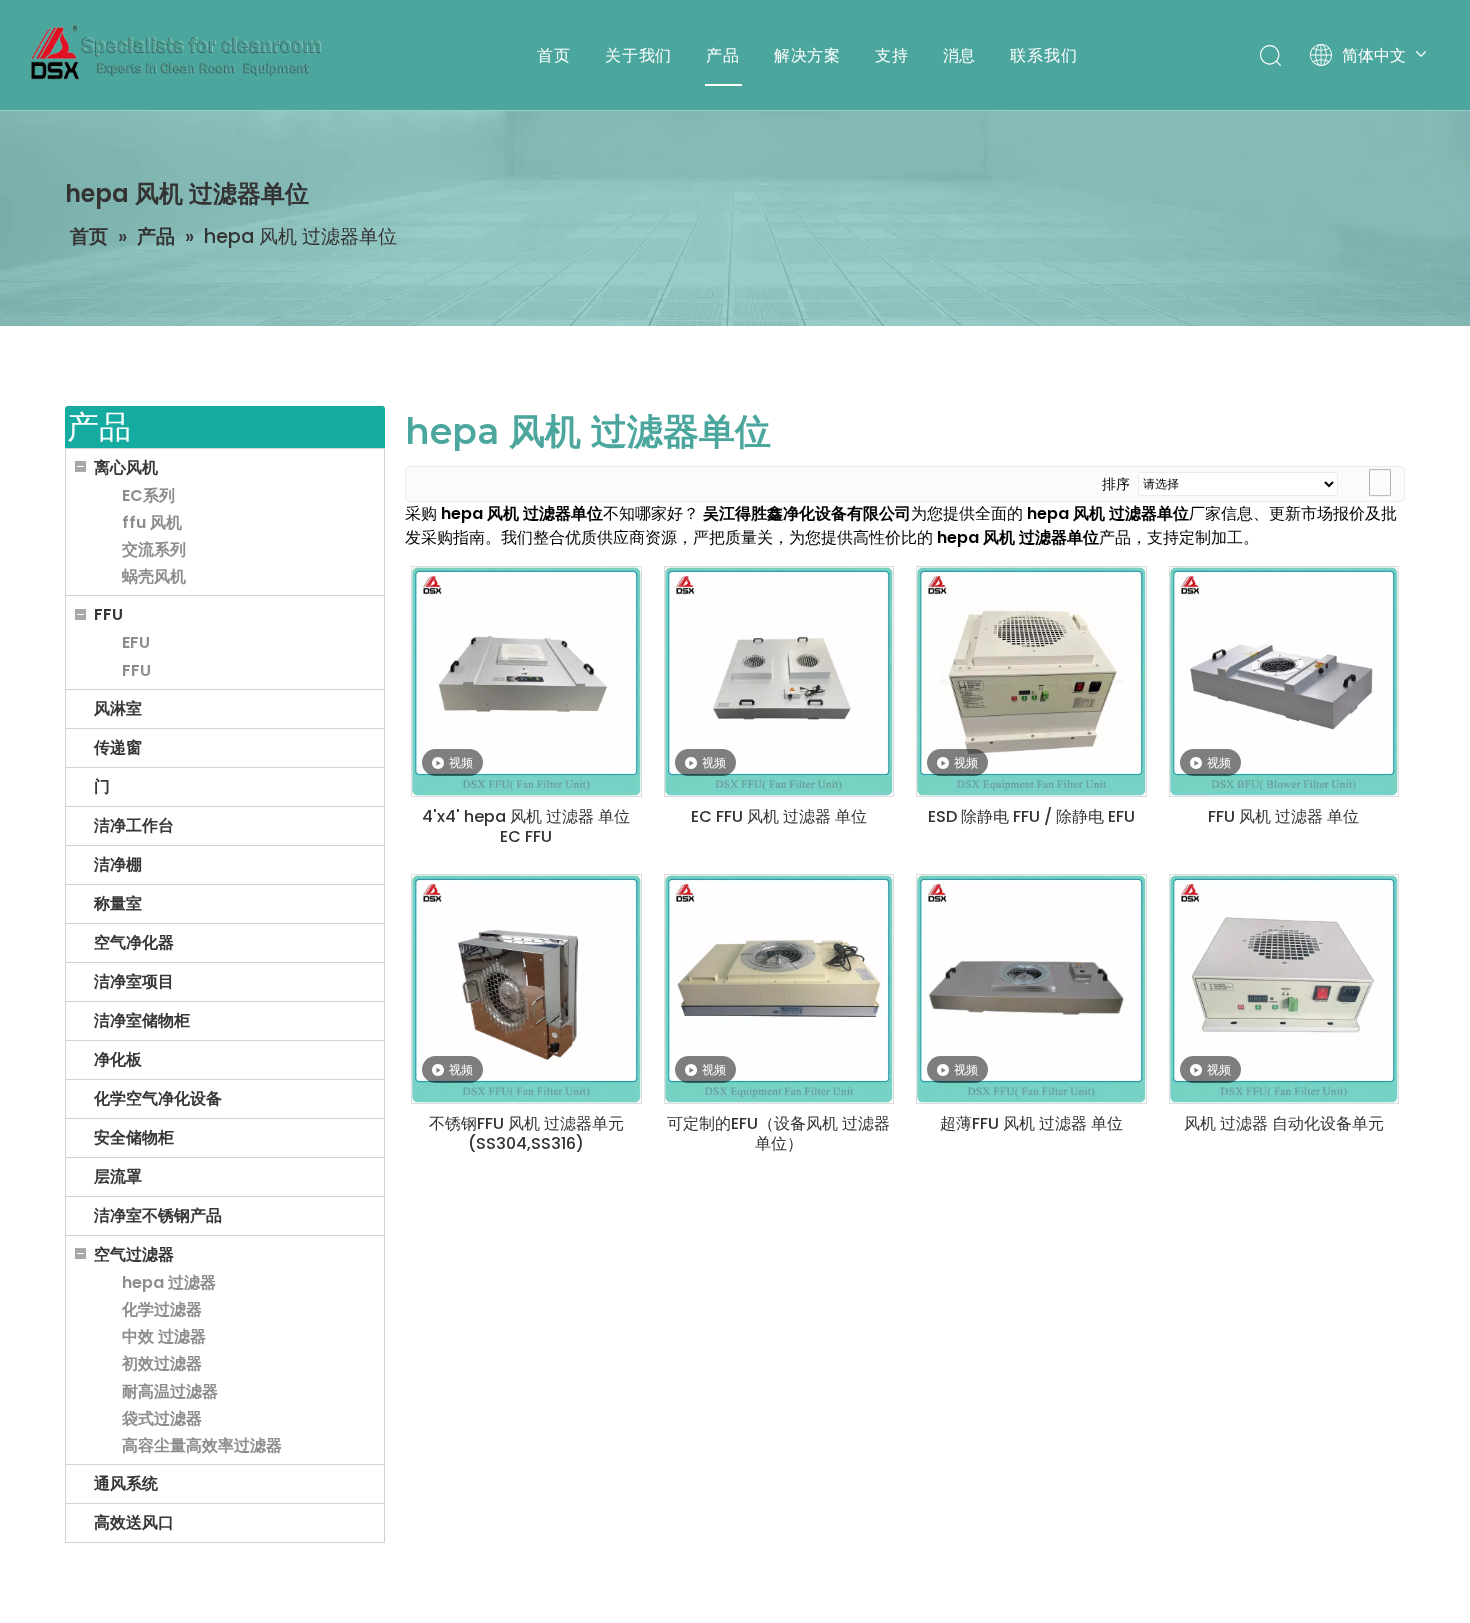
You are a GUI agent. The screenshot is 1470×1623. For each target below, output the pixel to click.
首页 (554, 55)
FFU (108, 614)
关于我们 (638, 55)
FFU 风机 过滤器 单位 (1283, 817)
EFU (136, 642)
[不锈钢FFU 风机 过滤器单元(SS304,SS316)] (526, 988)
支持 (892, 55)
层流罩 (118, 1176)
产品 (723, 55)
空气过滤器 (134, 1254)
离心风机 (126, 467)
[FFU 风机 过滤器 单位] (1284, 680)
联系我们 (1043, 55)
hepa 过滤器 (169, 1282)
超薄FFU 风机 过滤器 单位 (1031, 1124)
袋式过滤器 (162, 1418)
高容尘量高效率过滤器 (202, 1445)
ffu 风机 (152, 522)
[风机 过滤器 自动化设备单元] (1284, 988)
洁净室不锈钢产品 (158, 1215)
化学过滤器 (162, 1309)
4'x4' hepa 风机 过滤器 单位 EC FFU (526, 827)
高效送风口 (134, 1522)
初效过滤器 (162, 1363)
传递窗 (118, 747)
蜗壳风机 (154, 576)
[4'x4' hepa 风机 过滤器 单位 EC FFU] (526, 680)
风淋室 (118, 708)
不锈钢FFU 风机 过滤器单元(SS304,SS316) (526, 1134)
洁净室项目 (134, 981)
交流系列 (154, 549)
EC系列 (148, 495)
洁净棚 (118, 864)
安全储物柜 (134, 1137)
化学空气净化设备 (158, 1098)
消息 (960, 55)
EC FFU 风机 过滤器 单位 (779, 817)
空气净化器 (134, 942)
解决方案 (807, 55)
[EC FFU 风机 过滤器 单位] (779, 680)
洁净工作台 (134, 825)
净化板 (118, 1059)
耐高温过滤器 (170, 1391)
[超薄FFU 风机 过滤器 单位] (1031, 988)
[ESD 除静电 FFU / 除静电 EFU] (1031, 680)
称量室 (118, 903)
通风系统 (126, 1483)
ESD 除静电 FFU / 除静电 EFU (1031, 817)
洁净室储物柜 (142, 1020)
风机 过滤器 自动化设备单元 (1284, 1124)
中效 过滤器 (164, 1336)
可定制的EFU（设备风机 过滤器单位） (778, 1134)
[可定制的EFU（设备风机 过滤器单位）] (779, 988)
